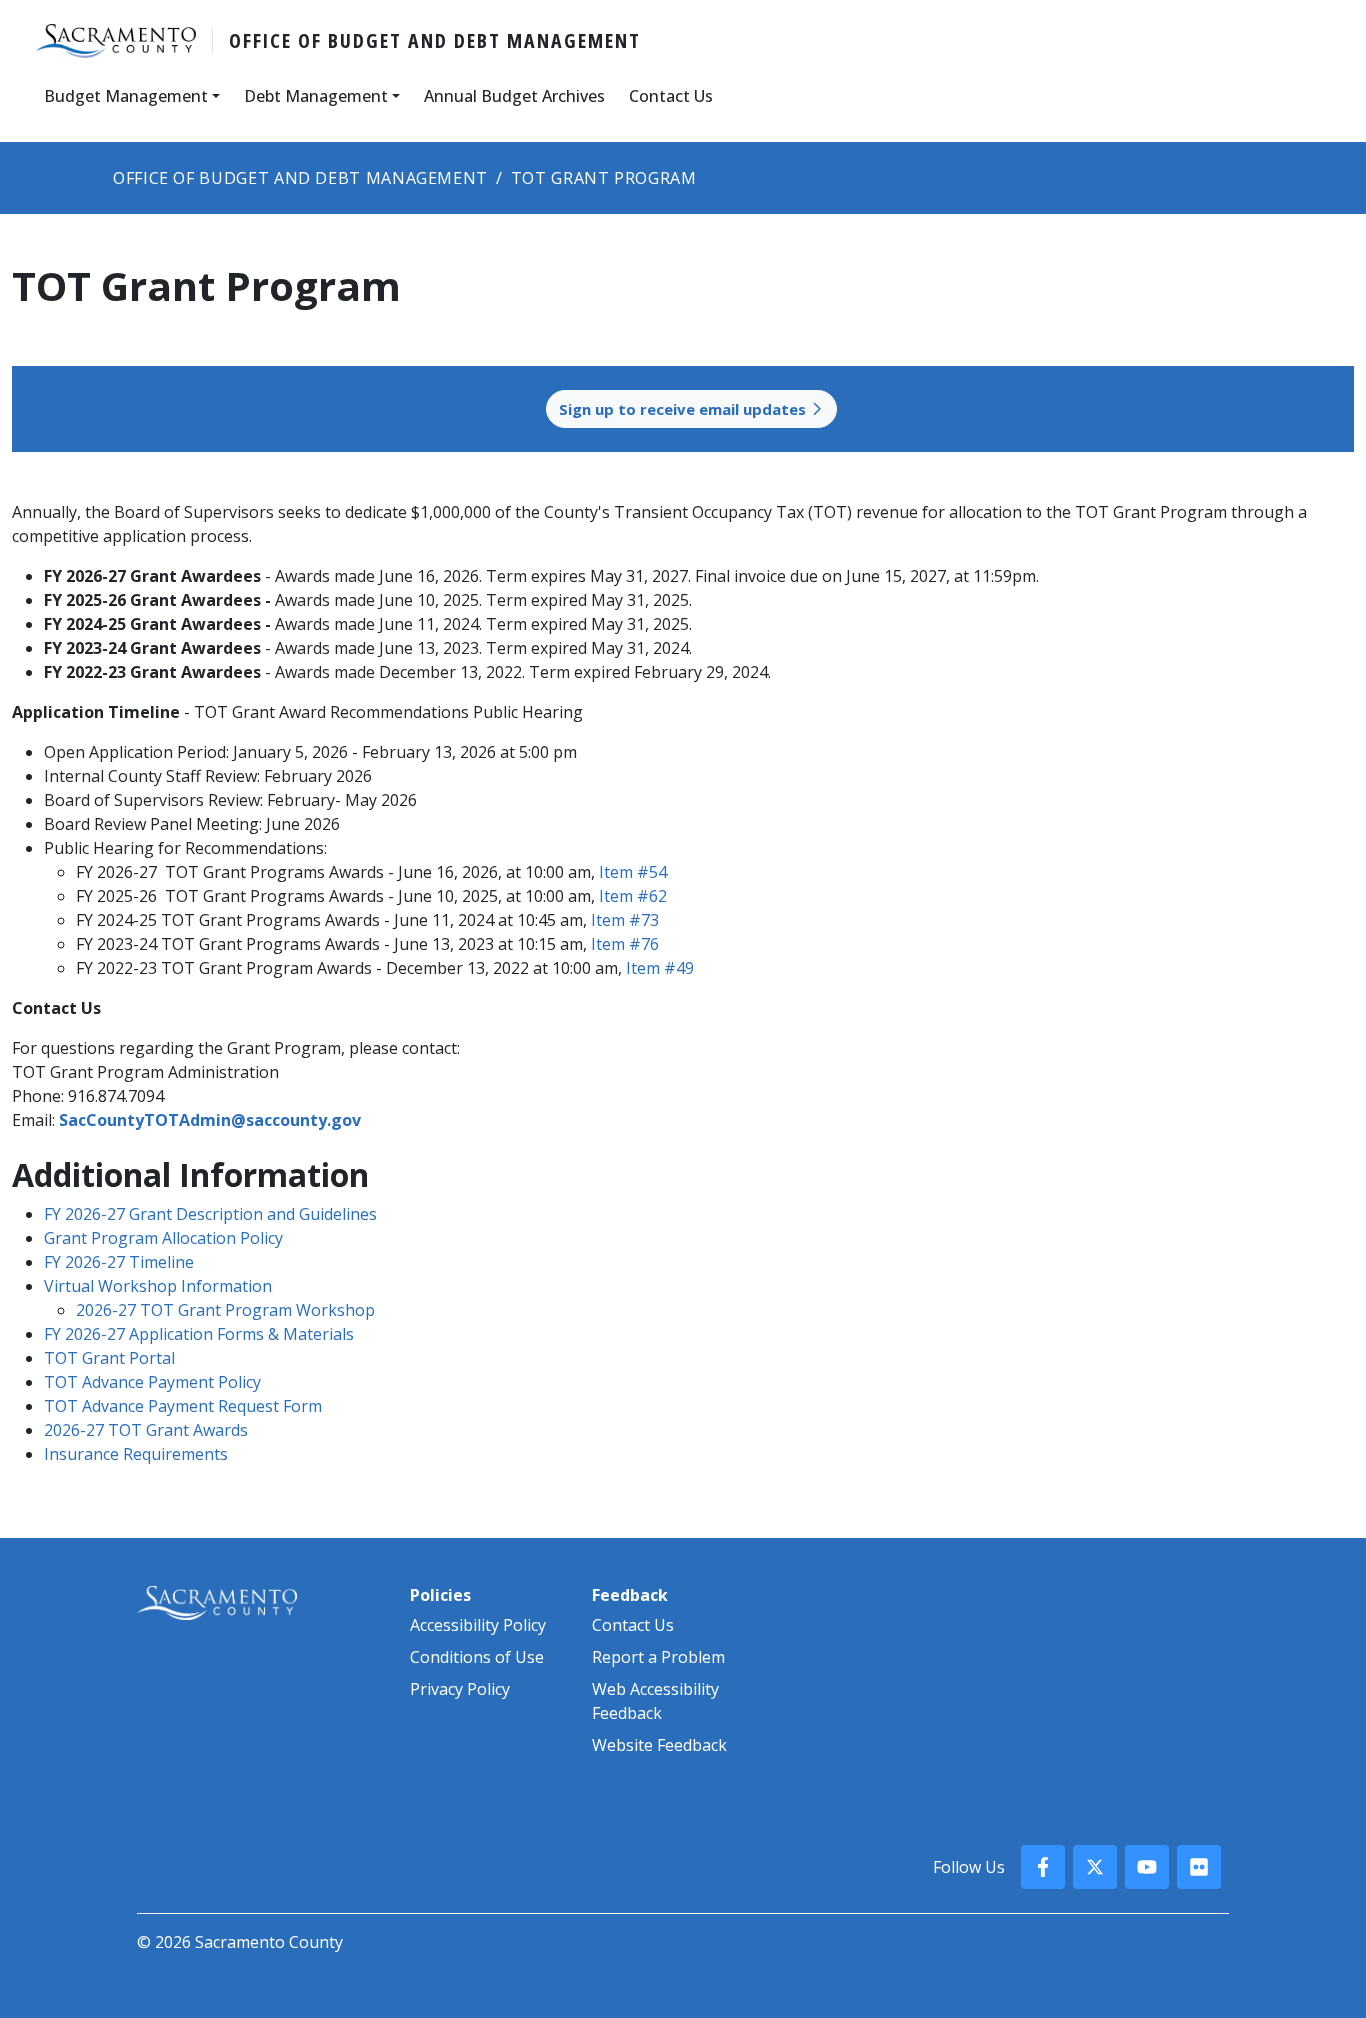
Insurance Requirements (136, 1454)
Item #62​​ (633, 896)
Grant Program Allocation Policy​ (163, 1238)
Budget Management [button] (126, 96)
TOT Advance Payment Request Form (183, 1406)
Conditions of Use (477, 1657)
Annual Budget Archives (514, 96)
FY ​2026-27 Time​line (119, 1262)
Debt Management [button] (316, 96)
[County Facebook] (1043, 1867)
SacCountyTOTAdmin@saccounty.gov (210, 1120)
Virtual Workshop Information (158, 1286)
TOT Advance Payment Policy (152, 1382)
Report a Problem (658, 1657)
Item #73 (627, 920)
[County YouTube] (1147, 1867)
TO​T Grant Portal (109, 1358)
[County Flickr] (1199, 1867)
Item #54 (633, 872)
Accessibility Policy (478, 1625)
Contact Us (671, 96)
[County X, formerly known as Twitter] (1095, 1867)
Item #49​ (660, 968)
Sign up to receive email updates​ (684, 409)
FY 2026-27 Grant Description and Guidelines (210, 1214)
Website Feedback (659, 1745)
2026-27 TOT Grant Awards (146, 1430)
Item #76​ (625, 944)
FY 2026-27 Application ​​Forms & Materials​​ (199, 1334)
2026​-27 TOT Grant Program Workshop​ (225, 1310)
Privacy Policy (460, 1689)
